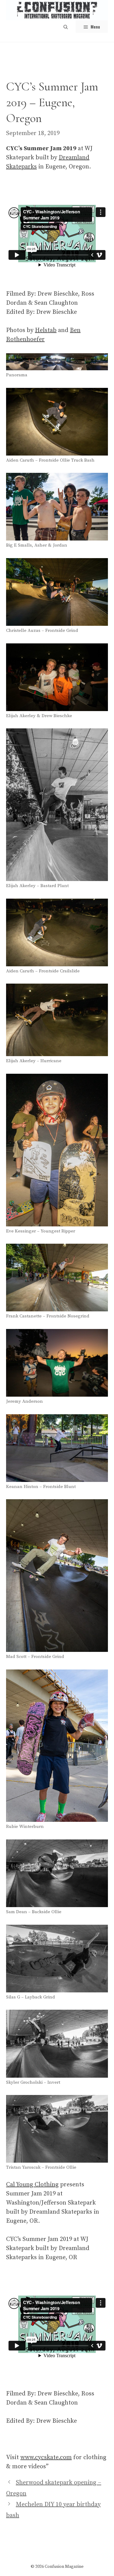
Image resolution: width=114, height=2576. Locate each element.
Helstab (46, 330)
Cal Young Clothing (32, 2185)
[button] (66, 27)
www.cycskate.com (46, 2457)
